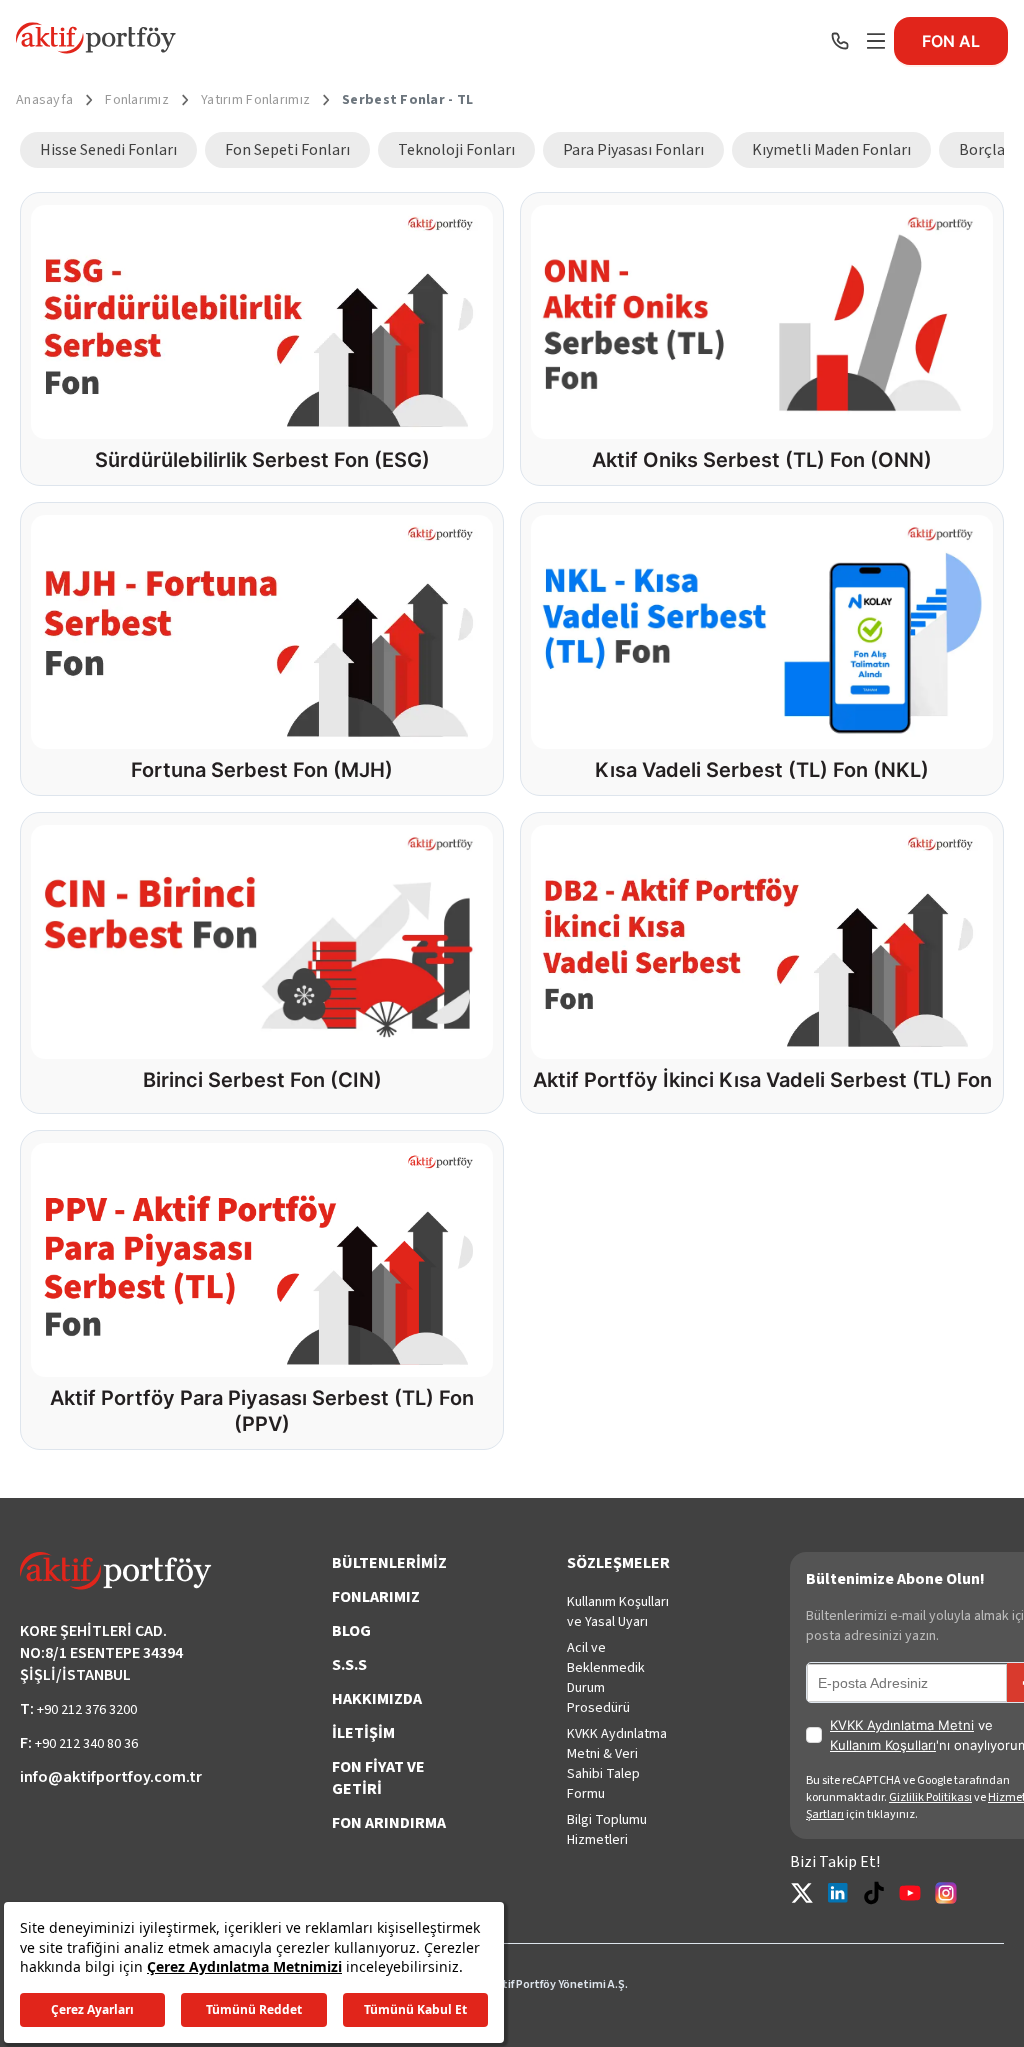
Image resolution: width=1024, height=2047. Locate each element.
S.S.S (349, 1665)
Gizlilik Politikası (930, 1797)
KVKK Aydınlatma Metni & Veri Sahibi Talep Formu (617, 1764)
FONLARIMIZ (376, 1597)
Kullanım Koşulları (883, 1745)
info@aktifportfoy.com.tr (111, 1777)
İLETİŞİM (363, 1733)
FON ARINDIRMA (389, 1823)
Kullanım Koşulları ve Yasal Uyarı (618, 1612)
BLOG (351, 1631)
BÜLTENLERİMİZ (389, 1563)
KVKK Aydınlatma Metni (902, 1725)
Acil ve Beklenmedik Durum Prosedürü (606, 1678)
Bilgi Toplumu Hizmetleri (607, 1830)
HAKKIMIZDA (377, 1699)
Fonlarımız (137, 100)
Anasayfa (44, 100)
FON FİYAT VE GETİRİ (378, 1778)
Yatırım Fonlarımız (255, 100)
